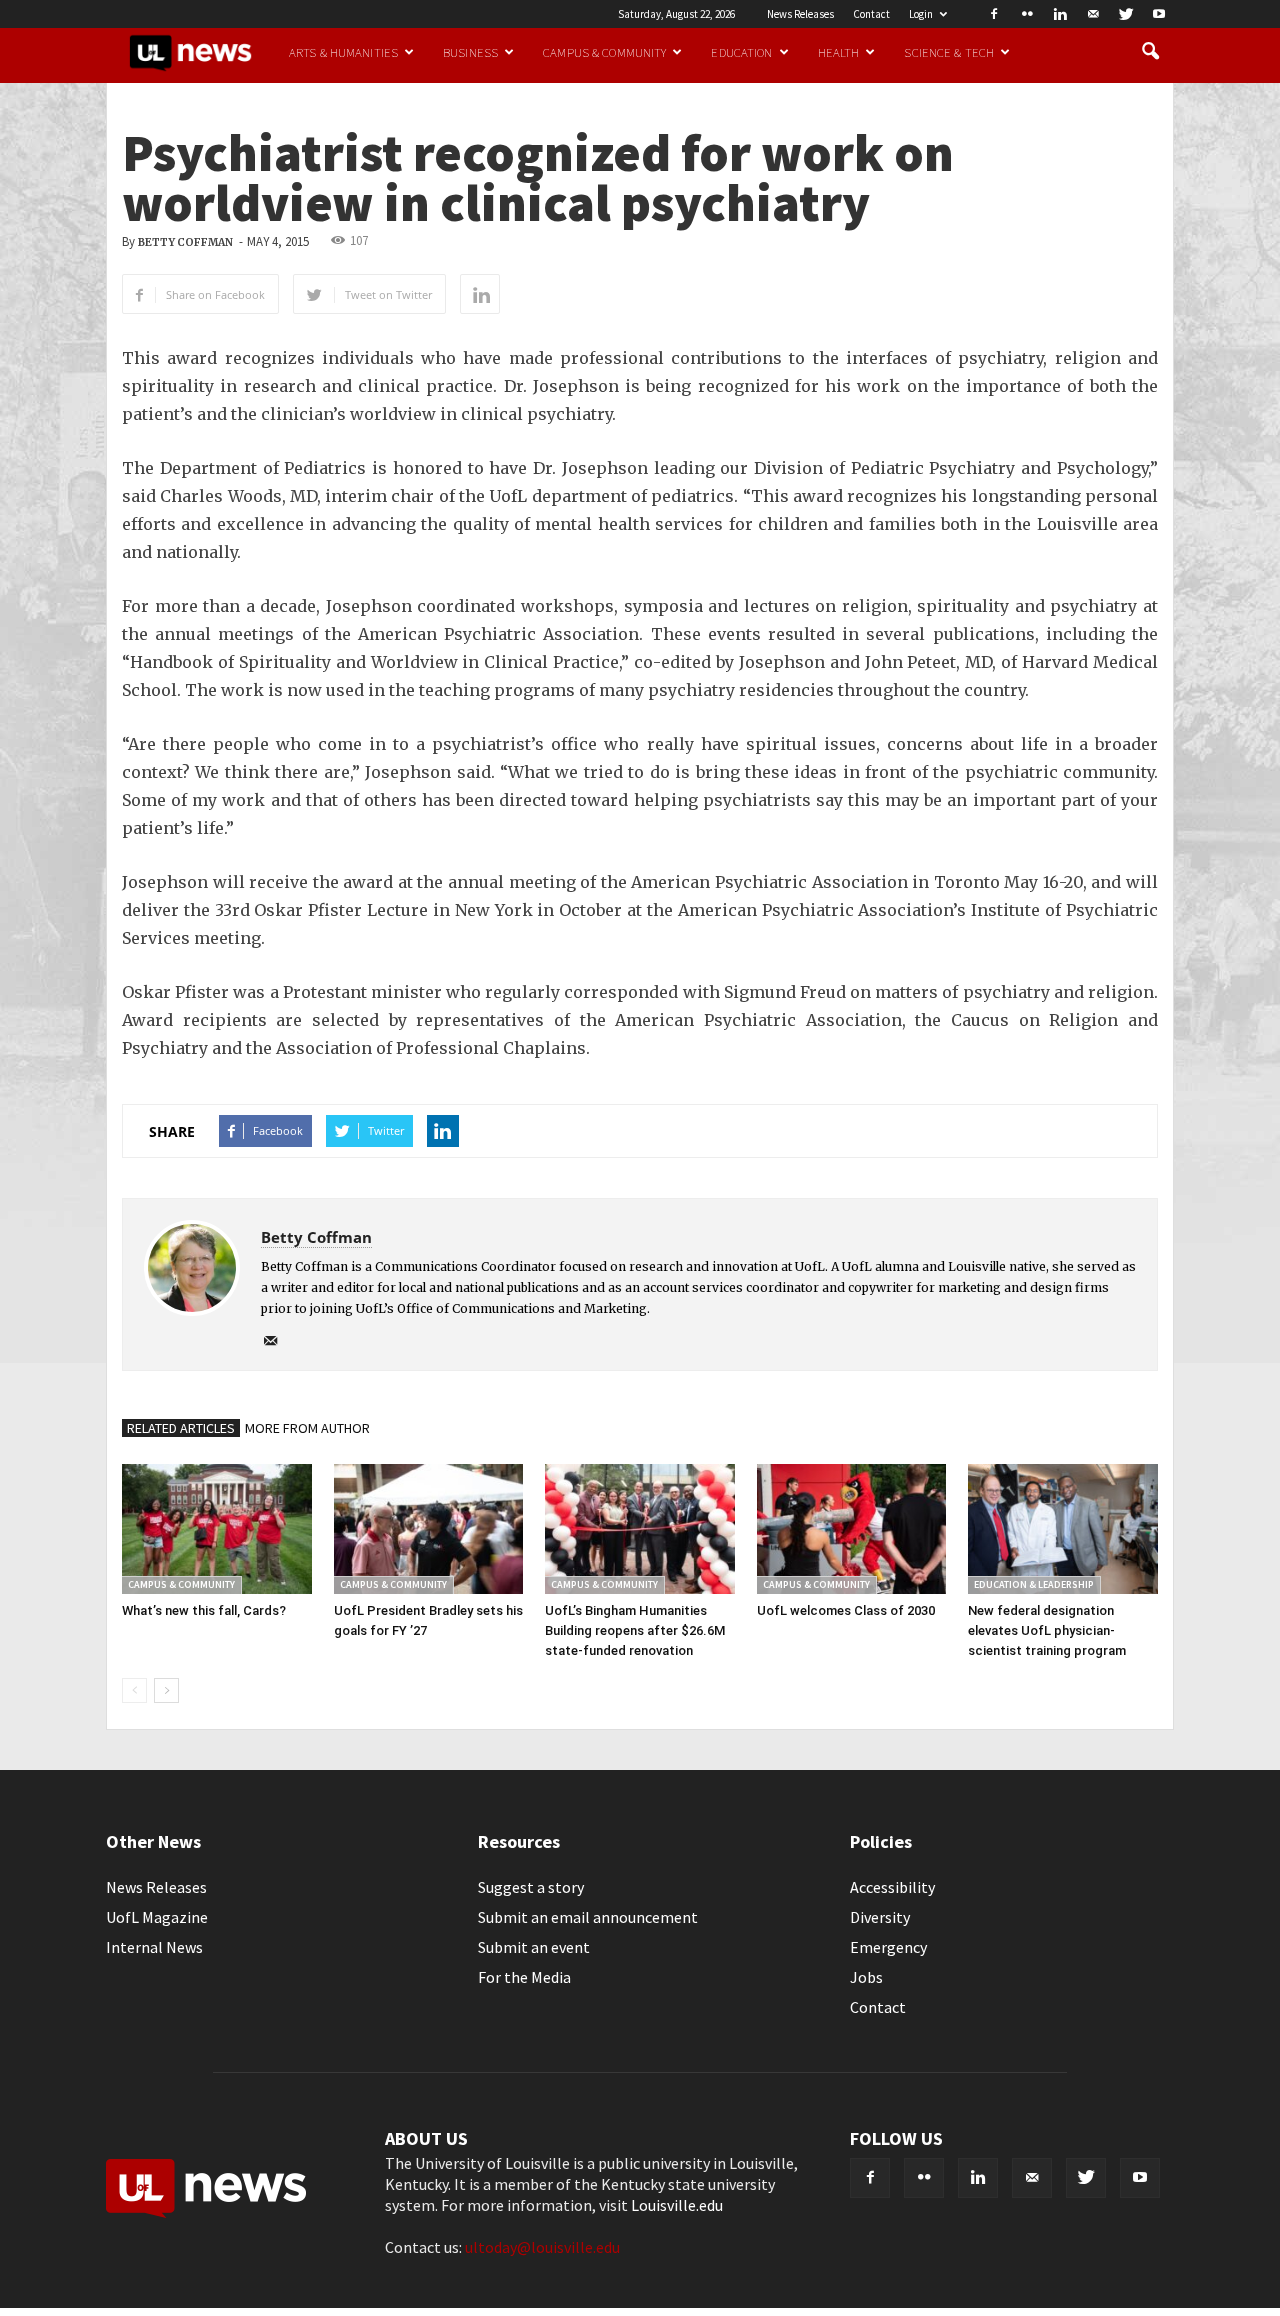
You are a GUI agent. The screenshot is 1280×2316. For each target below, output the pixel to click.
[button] (1150, 52)
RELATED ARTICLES (181, 1428)
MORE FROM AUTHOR (307, 1428)
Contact (871, 14)
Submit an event (534, 1947)
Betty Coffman (185, 242)
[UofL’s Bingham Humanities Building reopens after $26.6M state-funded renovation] (640, 1529)
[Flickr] (1027, 14)
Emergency (888, 1947)
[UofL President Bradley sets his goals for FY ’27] (429, 1529)
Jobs (866, 1977)
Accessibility (892, 1887)
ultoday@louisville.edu (542, 2247)
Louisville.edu (677, 2205)
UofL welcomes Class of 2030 (846, 1610)
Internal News (154, 1947)
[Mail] (1093, 14)
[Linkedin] (1060, 14)
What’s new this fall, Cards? (204, 1610)
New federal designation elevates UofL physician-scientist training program (1047, 1630)
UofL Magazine (157, 1917)
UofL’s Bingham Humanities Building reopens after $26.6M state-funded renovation (635, 1630)
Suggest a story (531, 1887)
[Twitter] (1126, 14)
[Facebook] (994, 14)
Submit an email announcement (588, 1917)
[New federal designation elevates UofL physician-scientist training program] (1063, 1529)
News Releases (800, 14)
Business (470, 52)
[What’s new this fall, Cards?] (217, 1529)
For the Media (524, 1977)
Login (921, 14)
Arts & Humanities (343, 52)
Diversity (880, 1917)
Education (741, 52)
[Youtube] (1159, 14)
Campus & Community (604, 52)
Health (839, 52)
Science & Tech (949, 52)
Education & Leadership (1034, 1584)
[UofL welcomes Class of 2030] (852, 1529)
